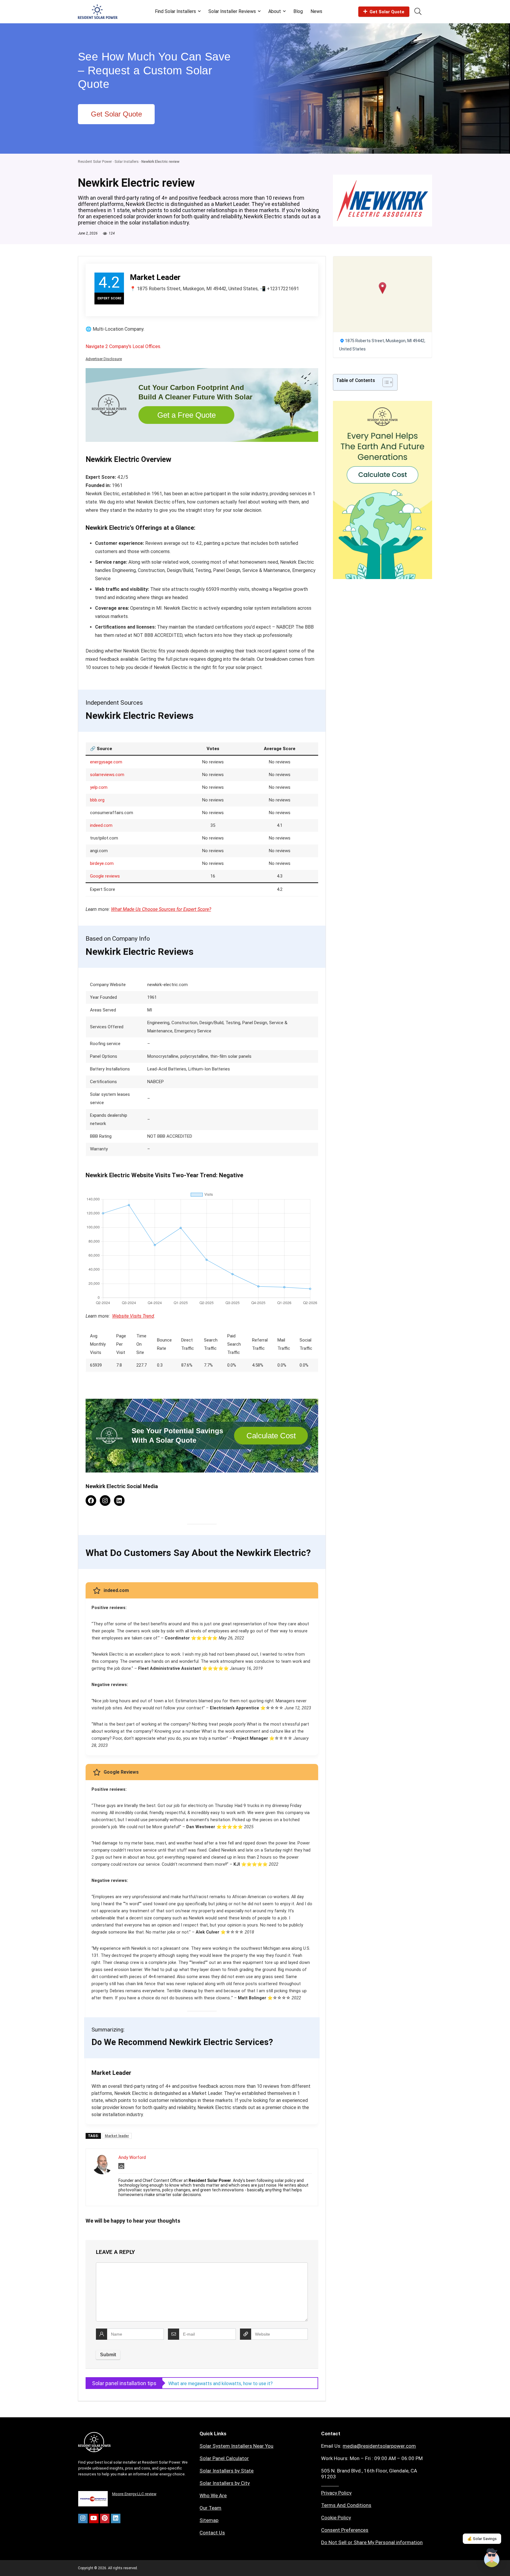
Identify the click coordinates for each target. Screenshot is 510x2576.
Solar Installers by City (225, 2483)
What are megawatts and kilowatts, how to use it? (220, 2384)
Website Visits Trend (133, 1316)
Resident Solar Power (95, 162)
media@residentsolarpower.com (379, 2446)
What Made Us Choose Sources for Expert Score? (161, 909)
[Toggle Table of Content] (385, 382)
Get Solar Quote (387, 12)
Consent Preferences (345, 2530)
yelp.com (99, 787)
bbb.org (97, 800)
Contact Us (212, 2533)
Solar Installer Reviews (232, 11)
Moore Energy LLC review (134, 2494)
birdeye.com (102, 863)
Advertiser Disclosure (104, 359)
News (316, 11)
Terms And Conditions (346, 2505)
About (275, 11)
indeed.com (101, 825)
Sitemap (209, 2520)
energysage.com (106, 762)
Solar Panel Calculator (224, 2458)
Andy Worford (132, 2157)
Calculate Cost (271, 1436)
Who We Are (213, 2495)
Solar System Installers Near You (236, 2446)
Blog (298, 11)
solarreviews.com (107, 775)
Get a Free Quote (187, 415)
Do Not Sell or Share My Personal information (372, 2542)
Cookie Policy (336, 2518)
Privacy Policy (336, 2493)
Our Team (210, 2508)
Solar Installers (127, 162)
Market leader (117, 2136)
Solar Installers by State (227, 2471)
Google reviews (105, 876)
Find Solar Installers (175, 11)
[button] (383, 288)
